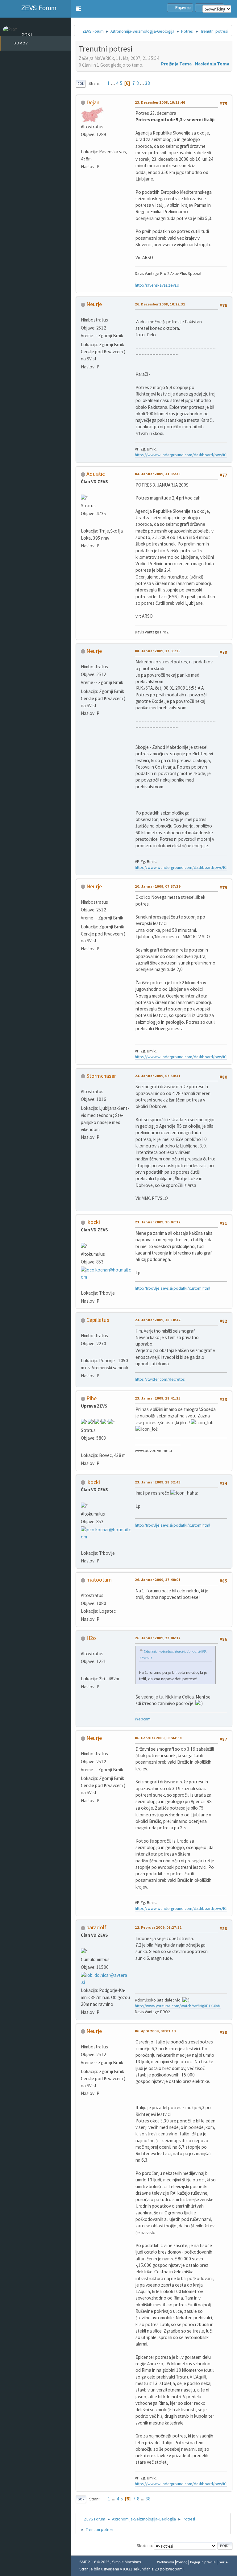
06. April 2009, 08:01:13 (155, 2031)
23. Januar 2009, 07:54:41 (158, 1076)
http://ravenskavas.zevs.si (157, 285)
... (113, 83)
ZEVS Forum (38, 8)
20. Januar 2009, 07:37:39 (158, 886)
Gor (81, 2499)
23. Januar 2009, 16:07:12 (158, 1222)
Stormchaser (101, 1076)
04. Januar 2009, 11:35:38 (158, 474)
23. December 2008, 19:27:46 (160, 102)
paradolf (96, 1927)
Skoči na (144, 2546)
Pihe (91, 1398)
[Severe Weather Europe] (83, 1352)
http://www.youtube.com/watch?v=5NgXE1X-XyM (178, 2006)
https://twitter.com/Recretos (160, 1379)
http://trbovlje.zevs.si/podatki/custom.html (173, 1288)
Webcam (143, 1719)
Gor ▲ (224, 2562)
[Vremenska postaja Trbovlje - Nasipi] (83, 1285)
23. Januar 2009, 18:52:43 (158, 1482)
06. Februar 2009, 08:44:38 (158, 1738)
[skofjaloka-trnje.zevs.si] (83, 523)
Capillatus (98, 1320)
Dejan (93, 102)
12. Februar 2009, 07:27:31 (158, 1927)
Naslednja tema (212, 64)
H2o (91, 1638)
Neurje (94, 304)
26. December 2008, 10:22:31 (160, 304)
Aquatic (96, 474)
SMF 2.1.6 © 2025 (94, 2562)
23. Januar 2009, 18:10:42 (158, 1320)
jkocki (93, 1222)
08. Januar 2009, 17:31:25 (158, 651)
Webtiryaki (166, 2562)
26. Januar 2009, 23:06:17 (158, 1638)
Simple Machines (127, 2562)
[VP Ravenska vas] (83, 143)
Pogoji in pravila (203, 2562)
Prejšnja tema (176, 64)
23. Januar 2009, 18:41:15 (158, 1398)
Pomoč (182, 2562)
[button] (78, 9)
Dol (81, 84)
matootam (99, 1580)
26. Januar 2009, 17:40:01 (158, 1580)
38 (148, 83)
